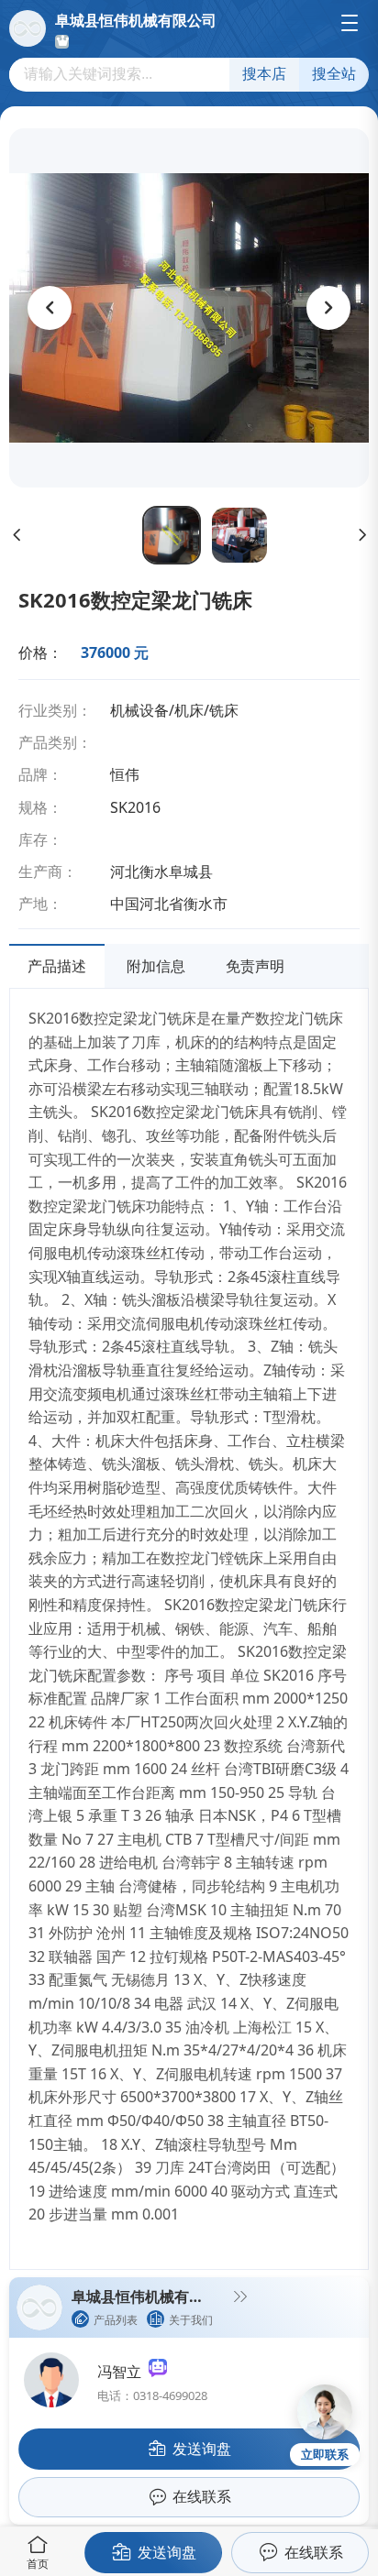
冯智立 (123, 2372)
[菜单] (350, 23)
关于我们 (191, 2320)
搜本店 (264, 74)
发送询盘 (167, 2552)
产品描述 (57, 966)
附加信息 (156, 966)
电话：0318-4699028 (152, 2395)
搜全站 (334, 74)
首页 (38, 2564)
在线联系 (314, 2552)
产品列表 (116, 2320)
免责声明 (255, 966)
